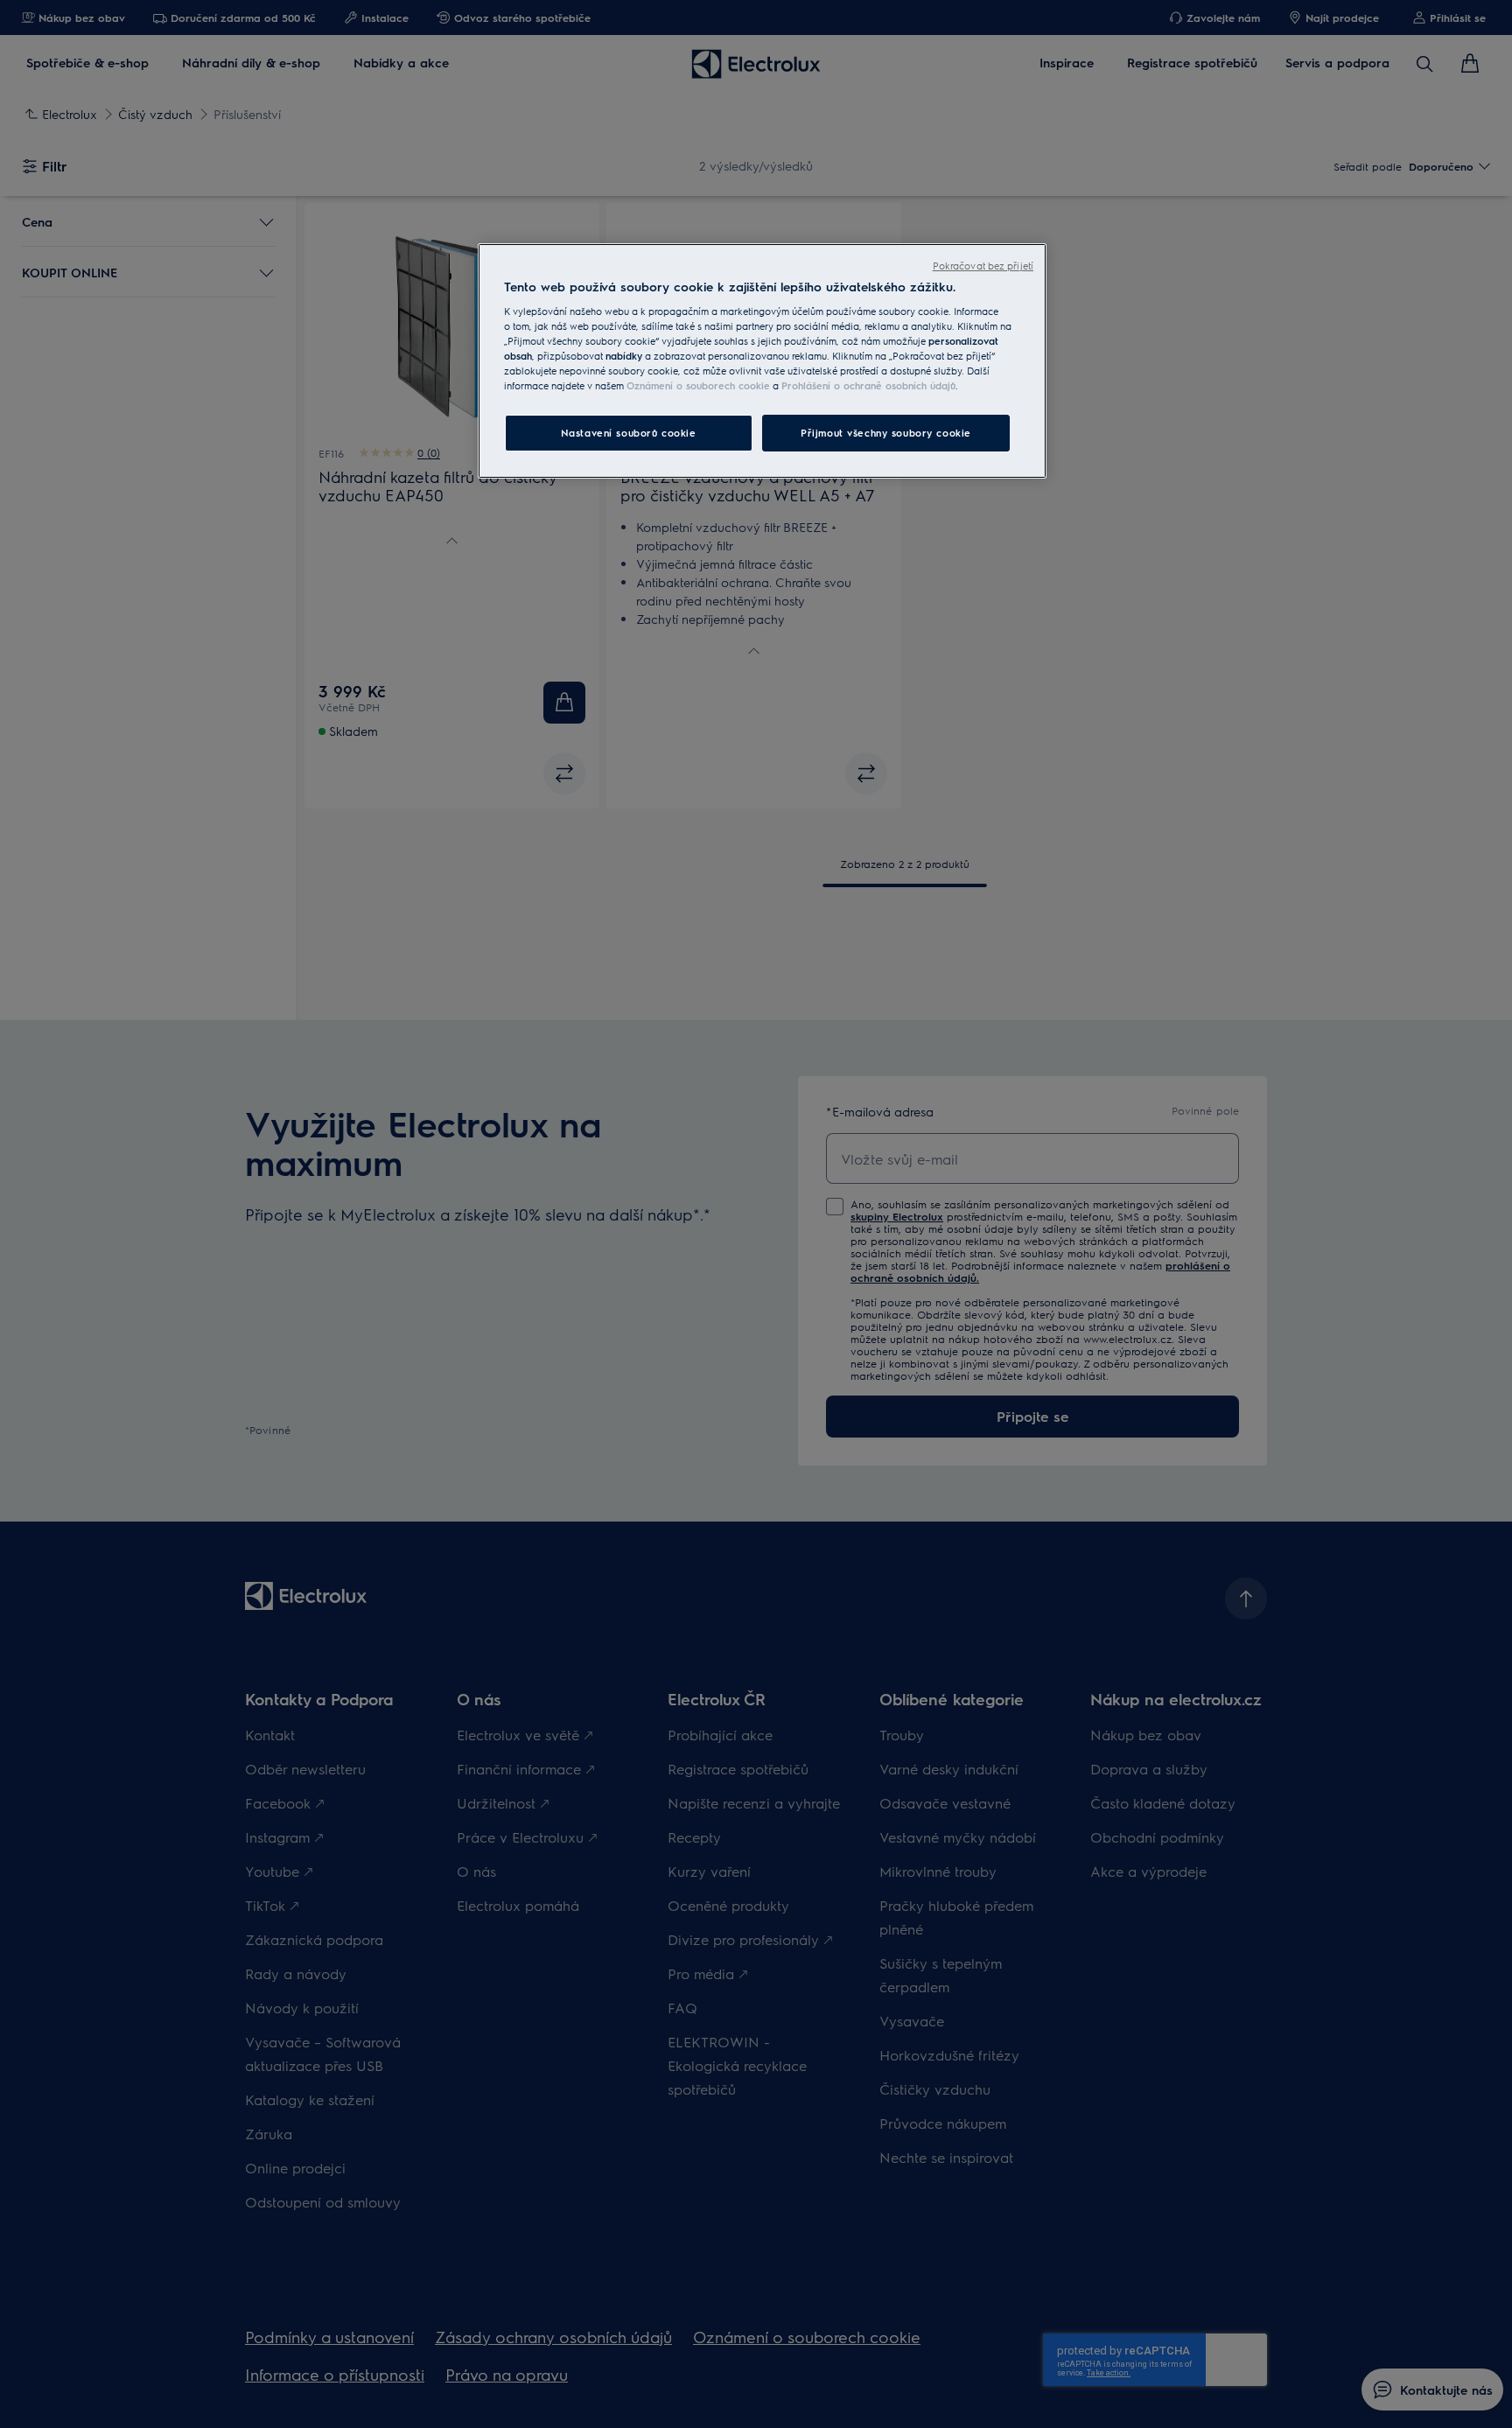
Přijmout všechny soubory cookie (886, 433)
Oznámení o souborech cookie (698, 385)
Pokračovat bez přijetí (983, 266)
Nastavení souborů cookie (629, 433)
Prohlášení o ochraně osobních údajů (868, 385)
